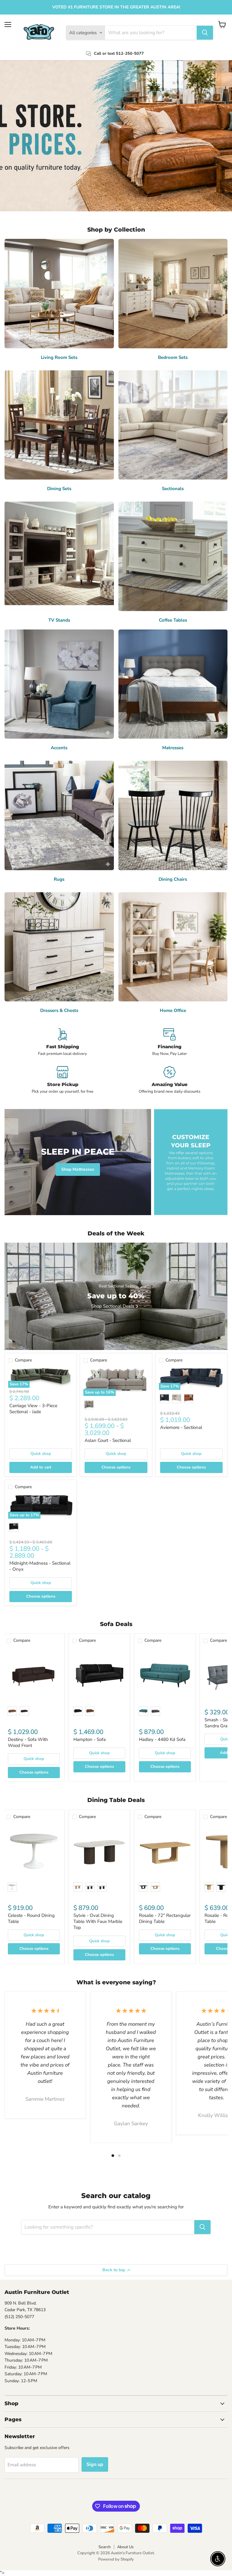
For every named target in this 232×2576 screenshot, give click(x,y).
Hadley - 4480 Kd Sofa (162, 1739)
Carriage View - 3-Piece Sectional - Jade (33, 1409)
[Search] (205, 33)
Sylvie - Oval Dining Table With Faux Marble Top (98, 1921)
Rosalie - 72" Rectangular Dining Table (165, 1918)
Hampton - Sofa (90, 1739)
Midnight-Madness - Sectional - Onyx (40, 1566)
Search (105, 2547)
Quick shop (41, 1454)
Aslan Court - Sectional (108, 1440)
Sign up (95, 2464)
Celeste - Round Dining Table (31, 1918)
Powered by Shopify (116, 2559)
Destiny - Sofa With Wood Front (28, 1742)
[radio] (89, 1405)
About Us (125, 2547)
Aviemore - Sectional (181, 1427)
